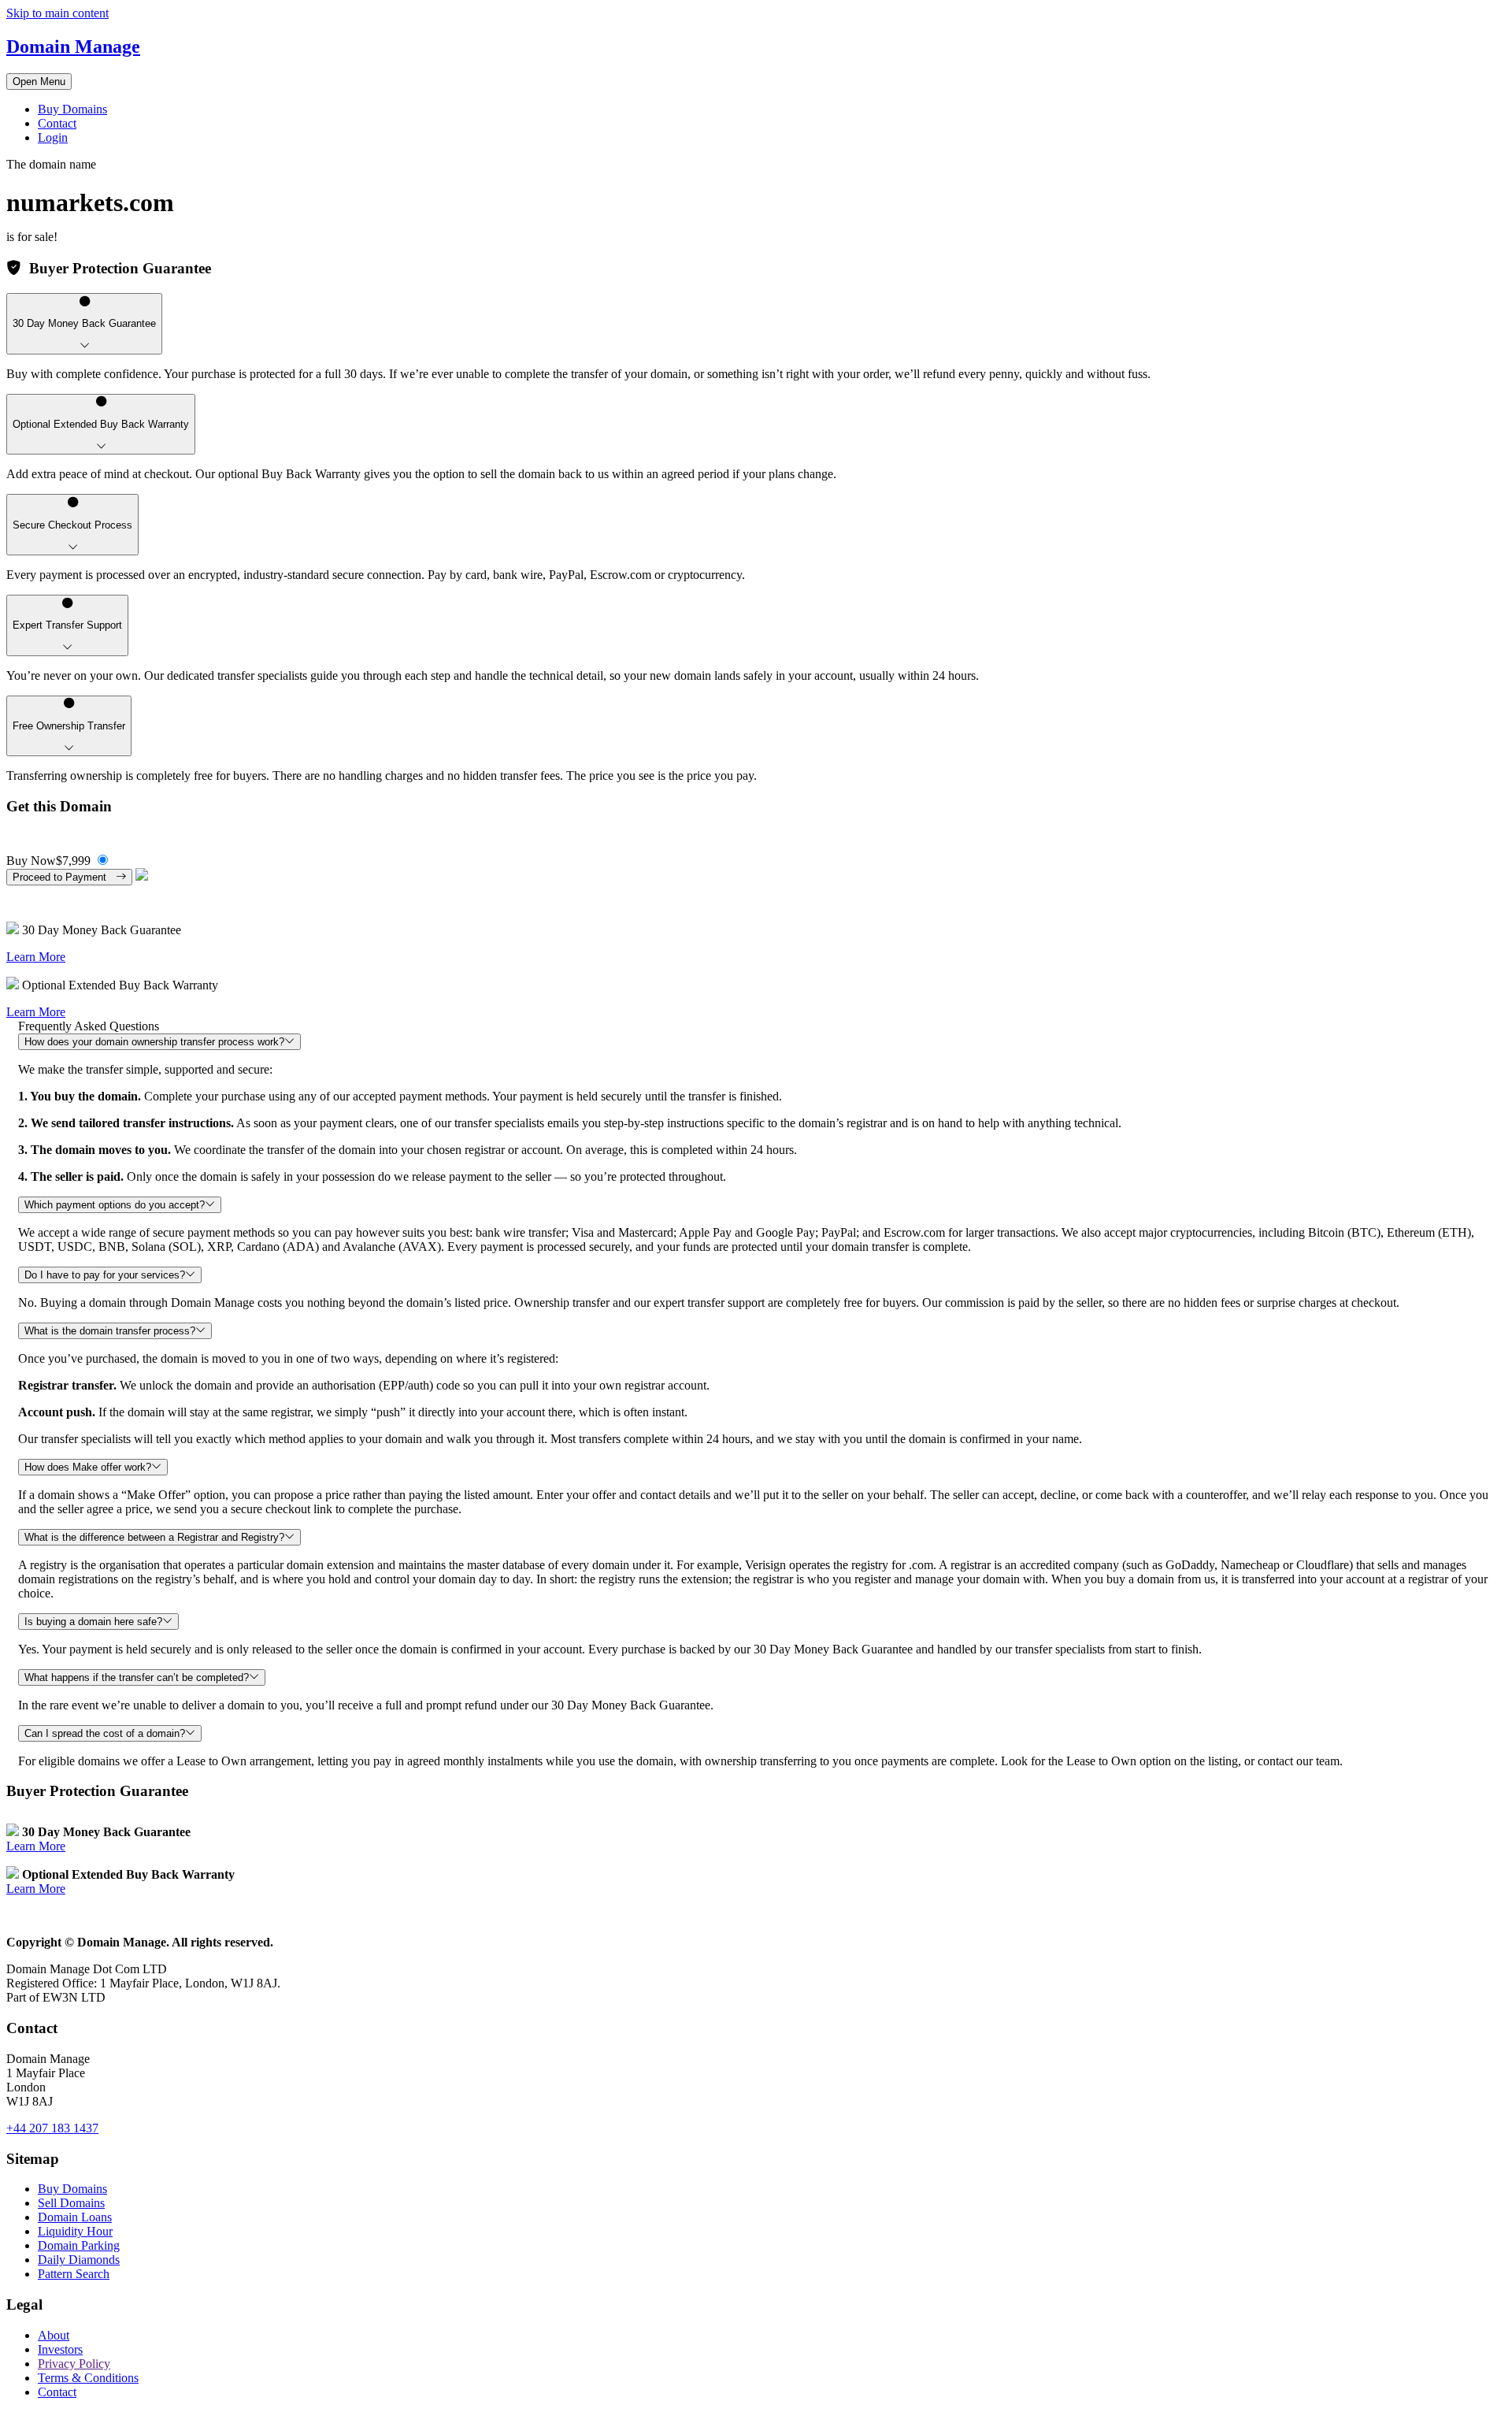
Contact (57, 123)
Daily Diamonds (79, 2260)
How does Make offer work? (88, 1467)
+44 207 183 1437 (52, 2128)
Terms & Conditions (88, 2378)
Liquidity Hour (75, 2231)
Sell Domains (71, 2203)
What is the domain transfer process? (110, 1331)
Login (53, 137)
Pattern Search (74, 2274)
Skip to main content (57, 13)
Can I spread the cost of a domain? (105, 1733)
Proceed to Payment (64, 877)
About (54, 2335)
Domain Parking (79, 2245)
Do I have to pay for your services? (105, 1275)
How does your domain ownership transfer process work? (154, 1042)
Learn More (36, 957)
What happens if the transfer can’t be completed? (137, 1677)
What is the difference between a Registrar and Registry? (154, 1537)
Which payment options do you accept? (115, 1205)
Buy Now (48, 861)
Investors (60, 2349)
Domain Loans (75, 2217)
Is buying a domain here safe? (93, 1622)
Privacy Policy (74, 2364)
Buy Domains (72, 109)
